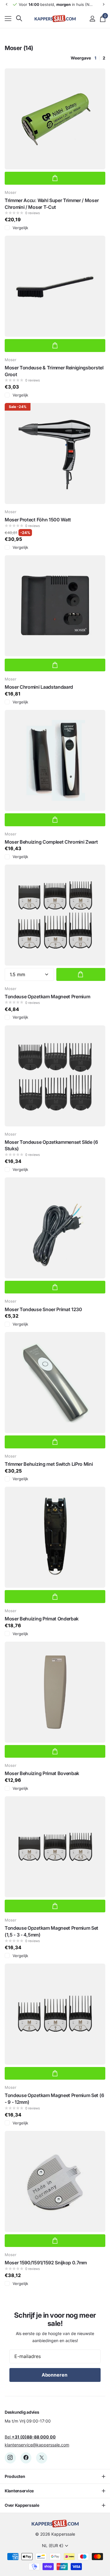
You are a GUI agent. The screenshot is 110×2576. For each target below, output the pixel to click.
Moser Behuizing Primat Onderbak (42, 1619)
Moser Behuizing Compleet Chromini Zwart (51, 842)
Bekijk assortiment (8, 18)
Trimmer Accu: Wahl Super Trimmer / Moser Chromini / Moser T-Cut (52, 204)
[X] (42, 2458)
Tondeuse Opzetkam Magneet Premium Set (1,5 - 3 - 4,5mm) (51, 1931)
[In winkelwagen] (55, 178)
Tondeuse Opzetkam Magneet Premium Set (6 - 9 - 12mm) (54, 2099)
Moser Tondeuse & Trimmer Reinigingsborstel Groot (54, 371)
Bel (30, 2437)
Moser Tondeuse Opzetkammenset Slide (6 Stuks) (51, 1145)
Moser (11, 192)
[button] (6, 4)
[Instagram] (10, 2458)
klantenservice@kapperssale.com (37, 2445)
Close (55, 2476)
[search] (19, 18)
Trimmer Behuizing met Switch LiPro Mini (49, 1464)
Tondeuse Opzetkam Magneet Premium (47, 997)
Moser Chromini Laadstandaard (39, 687)
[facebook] (26, 2458)
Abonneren (55, 2375)
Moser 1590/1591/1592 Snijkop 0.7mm (46, 2263)
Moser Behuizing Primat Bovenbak (42, 1773)
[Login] (92, 19)
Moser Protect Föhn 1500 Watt (38, 520)
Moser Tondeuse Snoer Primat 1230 (43, 1309)
